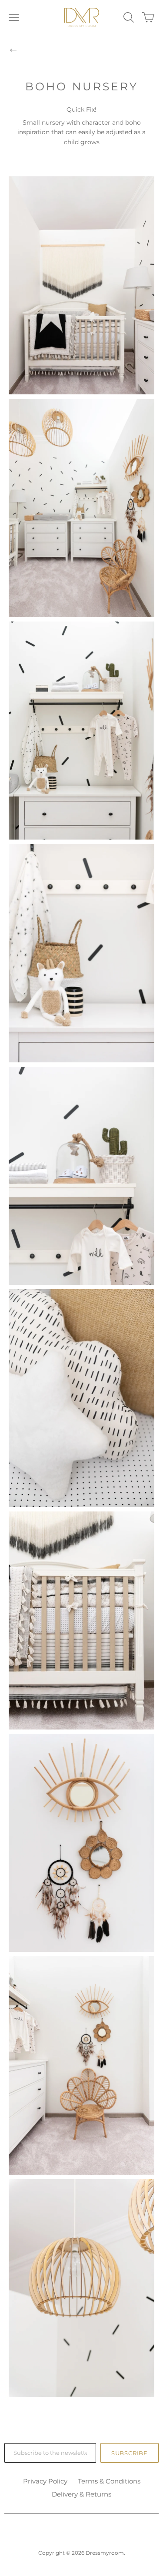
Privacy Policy (45, 2481)
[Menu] (14, 17)
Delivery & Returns (81, 2494)
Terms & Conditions (109, 2481)
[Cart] (148, 17)
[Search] (129, 17)
